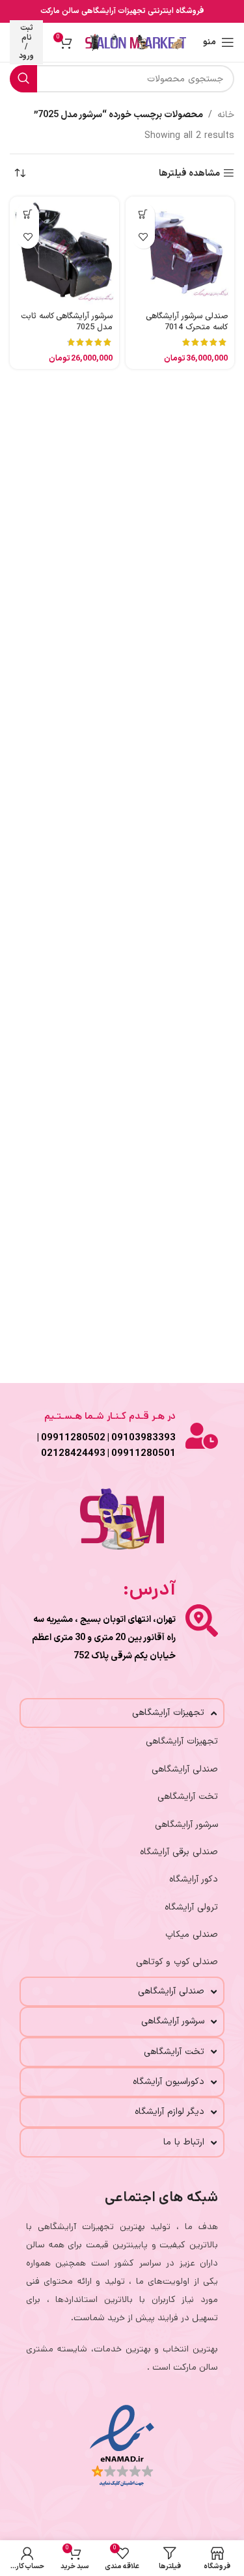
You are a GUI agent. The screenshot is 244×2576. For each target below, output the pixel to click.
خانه (226, 115)
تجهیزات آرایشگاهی (182, 1741)
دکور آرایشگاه (194, 1879)
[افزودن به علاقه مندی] (143, 237)
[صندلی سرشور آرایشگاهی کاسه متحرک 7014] (180, 251)
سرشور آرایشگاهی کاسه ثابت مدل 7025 (67, 322)
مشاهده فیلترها (189, 173)
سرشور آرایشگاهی (186, 1825)
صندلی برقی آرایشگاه (179, 1852)
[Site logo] (136, 42)
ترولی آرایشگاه (191, 1907)
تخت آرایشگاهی (188, 1797)
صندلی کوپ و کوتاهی (177, 1962)
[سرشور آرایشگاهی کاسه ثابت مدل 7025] (64, 251)
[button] (143, 214)
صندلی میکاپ (192, 1935)
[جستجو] (23, 79)
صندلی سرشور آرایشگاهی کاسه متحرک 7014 (187, 322)
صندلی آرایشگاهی (185, 1769)
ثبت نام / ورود (26, 42)
